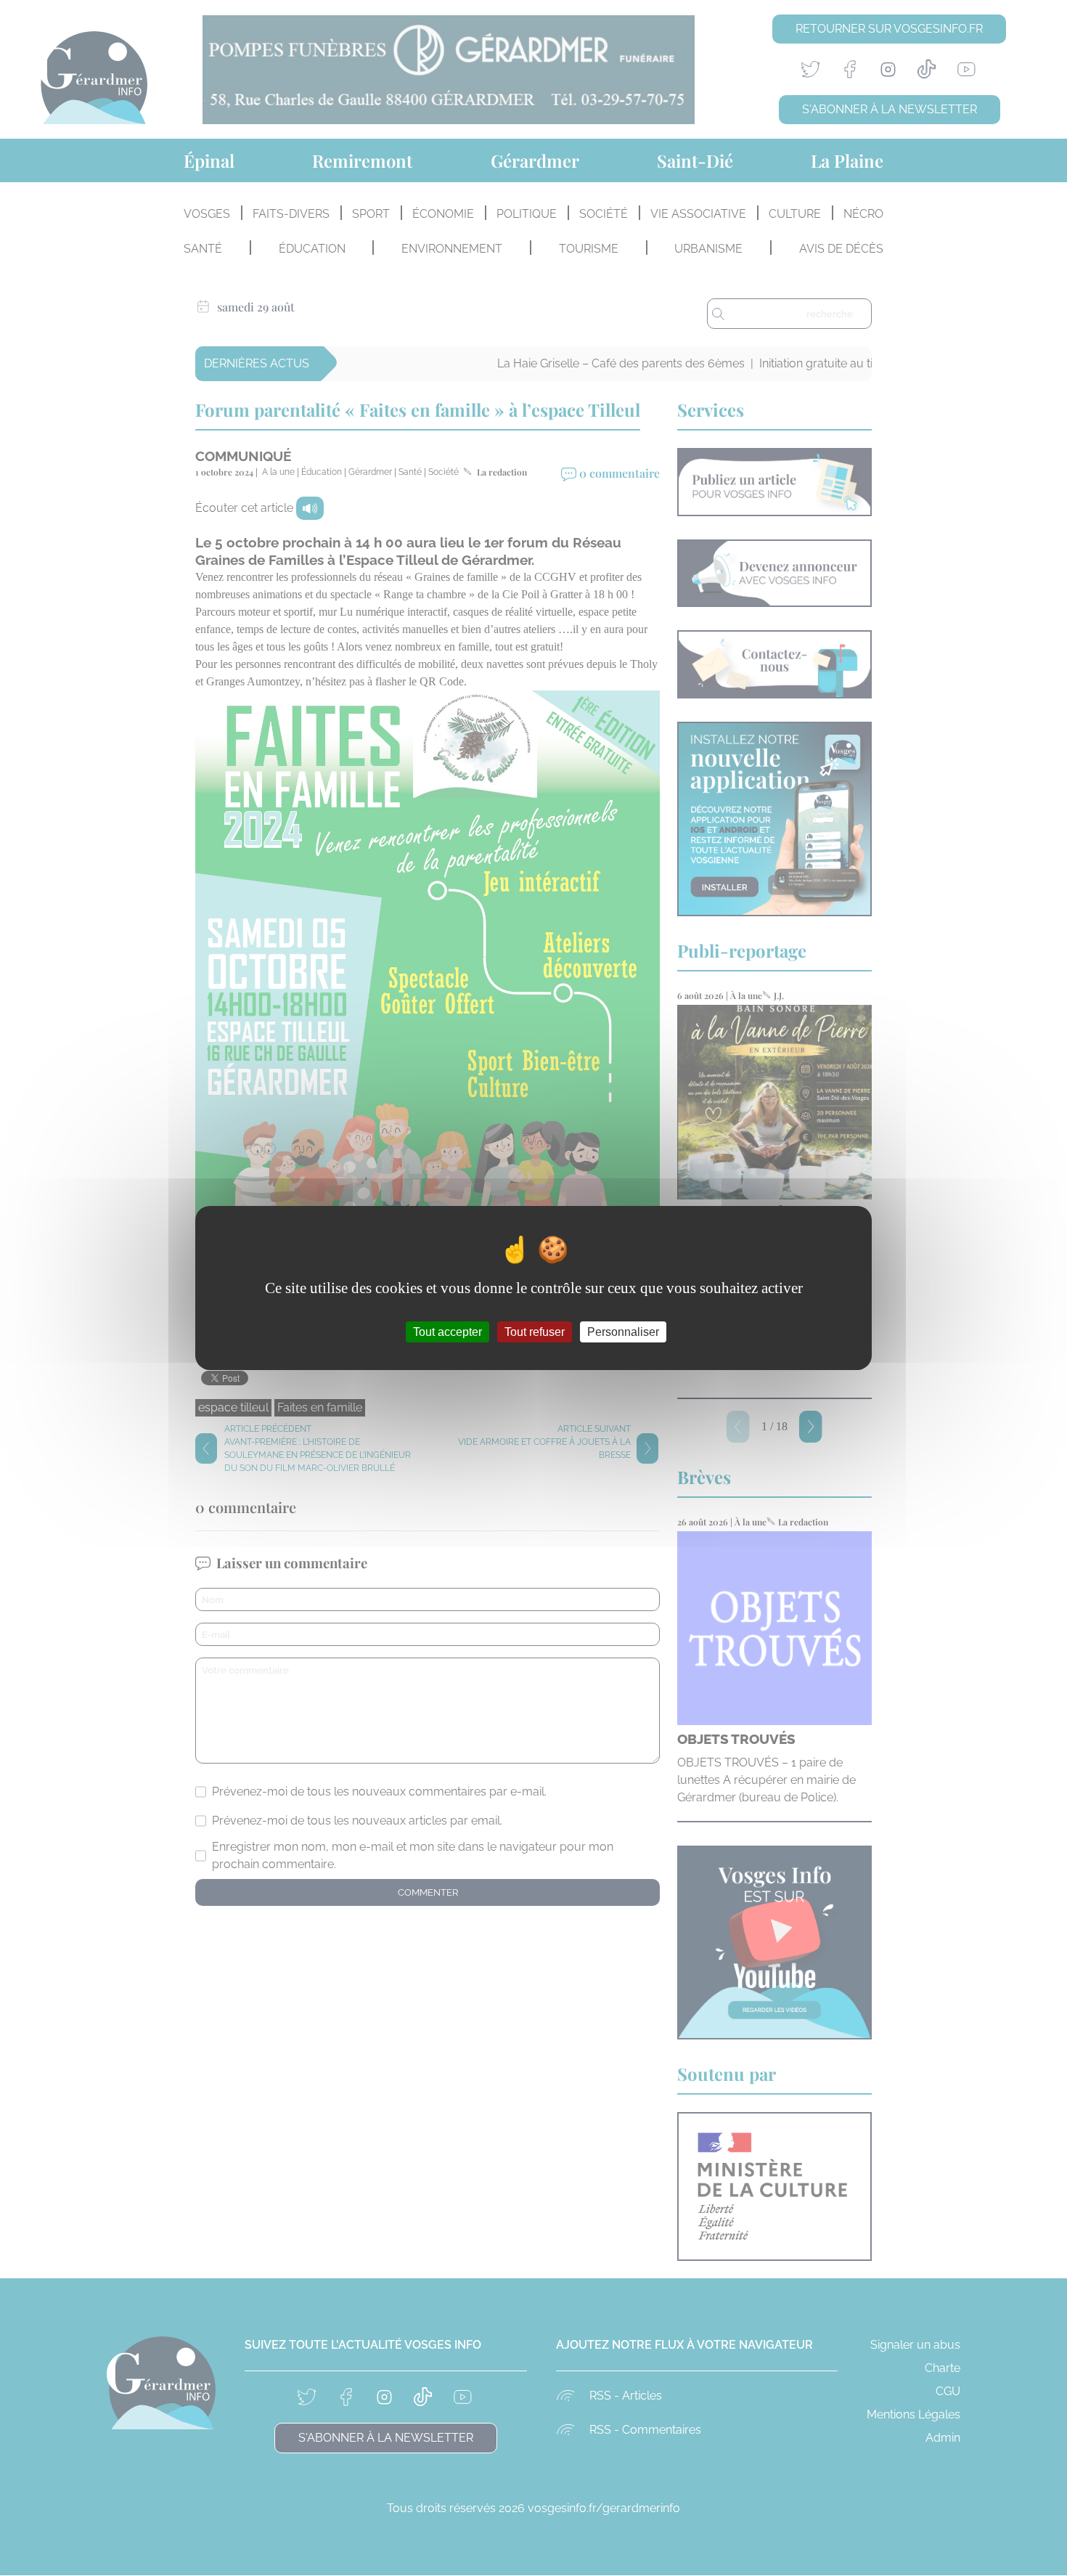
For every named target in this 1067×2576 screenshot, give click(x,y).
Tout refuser (535, 1332)
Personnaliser (623, 1332)
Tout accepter (447, 1332)
